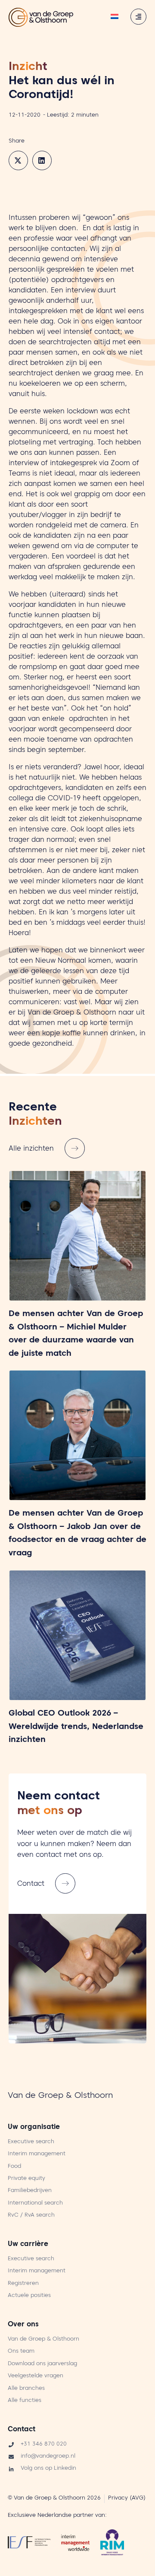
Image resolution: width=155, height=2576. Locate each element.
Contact (22, 2430)
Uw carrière (28, 2245)
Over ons (23, 2325)
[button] (18, 160)
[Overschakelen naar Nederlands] (115, 17)
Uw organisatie (34, 2128)
